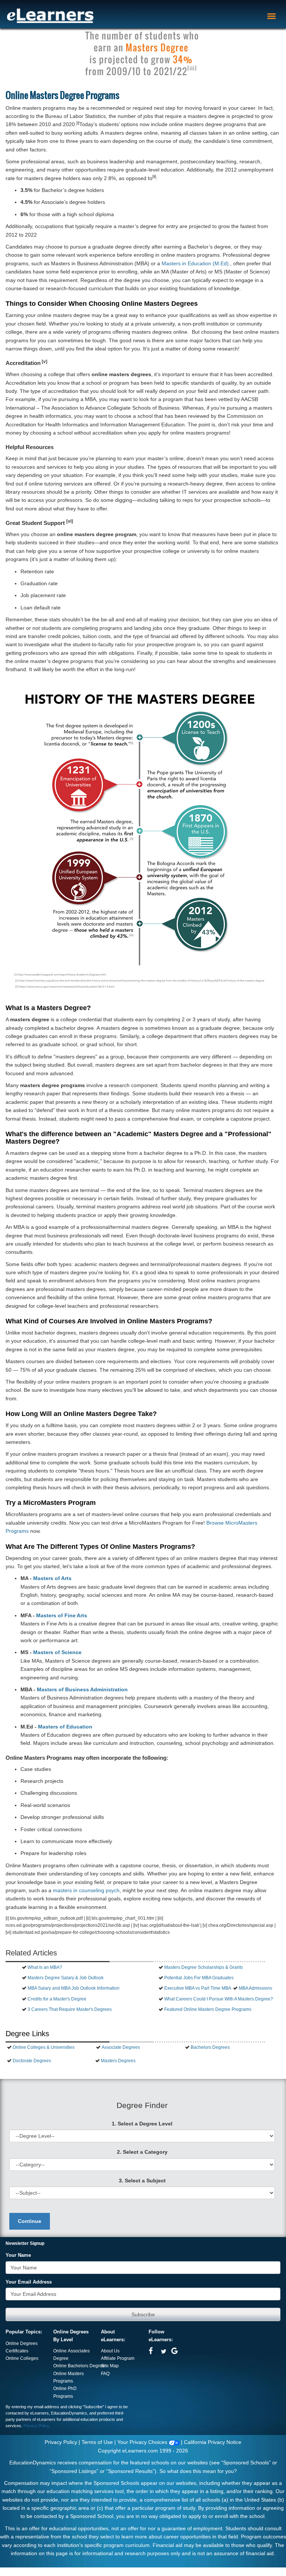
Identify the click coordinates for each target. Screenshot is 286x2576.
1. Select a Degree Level (142, 2124)
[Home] (50, 16)
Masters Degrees (118, 2061)
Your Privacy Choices (143, 2442)
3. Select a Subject (142, 2181)
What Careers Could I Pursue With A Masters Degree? (219, 1999)
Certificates (17, 2351)
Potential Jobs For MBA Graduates (199, 1978)
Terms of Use (97, 2442)
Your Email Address (29, 2282)
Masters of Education (65, 1727)
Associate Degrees (121, 2047)
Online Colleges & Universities (44, 2047)
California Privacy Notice (213, 2442)
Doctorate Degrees (32, 2061)
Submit (143, 2314)
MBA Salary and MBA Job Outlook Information (74, 1988)
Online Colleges (22, 2358)
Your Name (18, 2255)
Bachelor (77, 2366)
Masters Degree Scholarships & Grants (204, 1967)
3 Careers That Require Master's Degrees (70, 2009)
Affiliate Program (118, 2358)
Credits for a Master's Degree (57, 1999)
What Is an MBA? (45, 1967)
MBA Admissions (255, 1988)
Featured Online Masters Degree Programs (208, 2009)
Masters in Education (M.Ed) (195, 263)
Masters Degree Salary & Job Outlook (66, 1978)
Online (61, 2366)
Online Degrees (22, 2343)
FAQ (105, 2374)
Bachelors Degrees (210, 2047)
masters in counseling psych (86, 1890)
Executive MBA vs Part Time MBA (198, 1988)
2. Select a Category (142, 2152)
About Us (110, 2351)
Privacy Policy (36, 2426)
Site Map (110, 2366)
